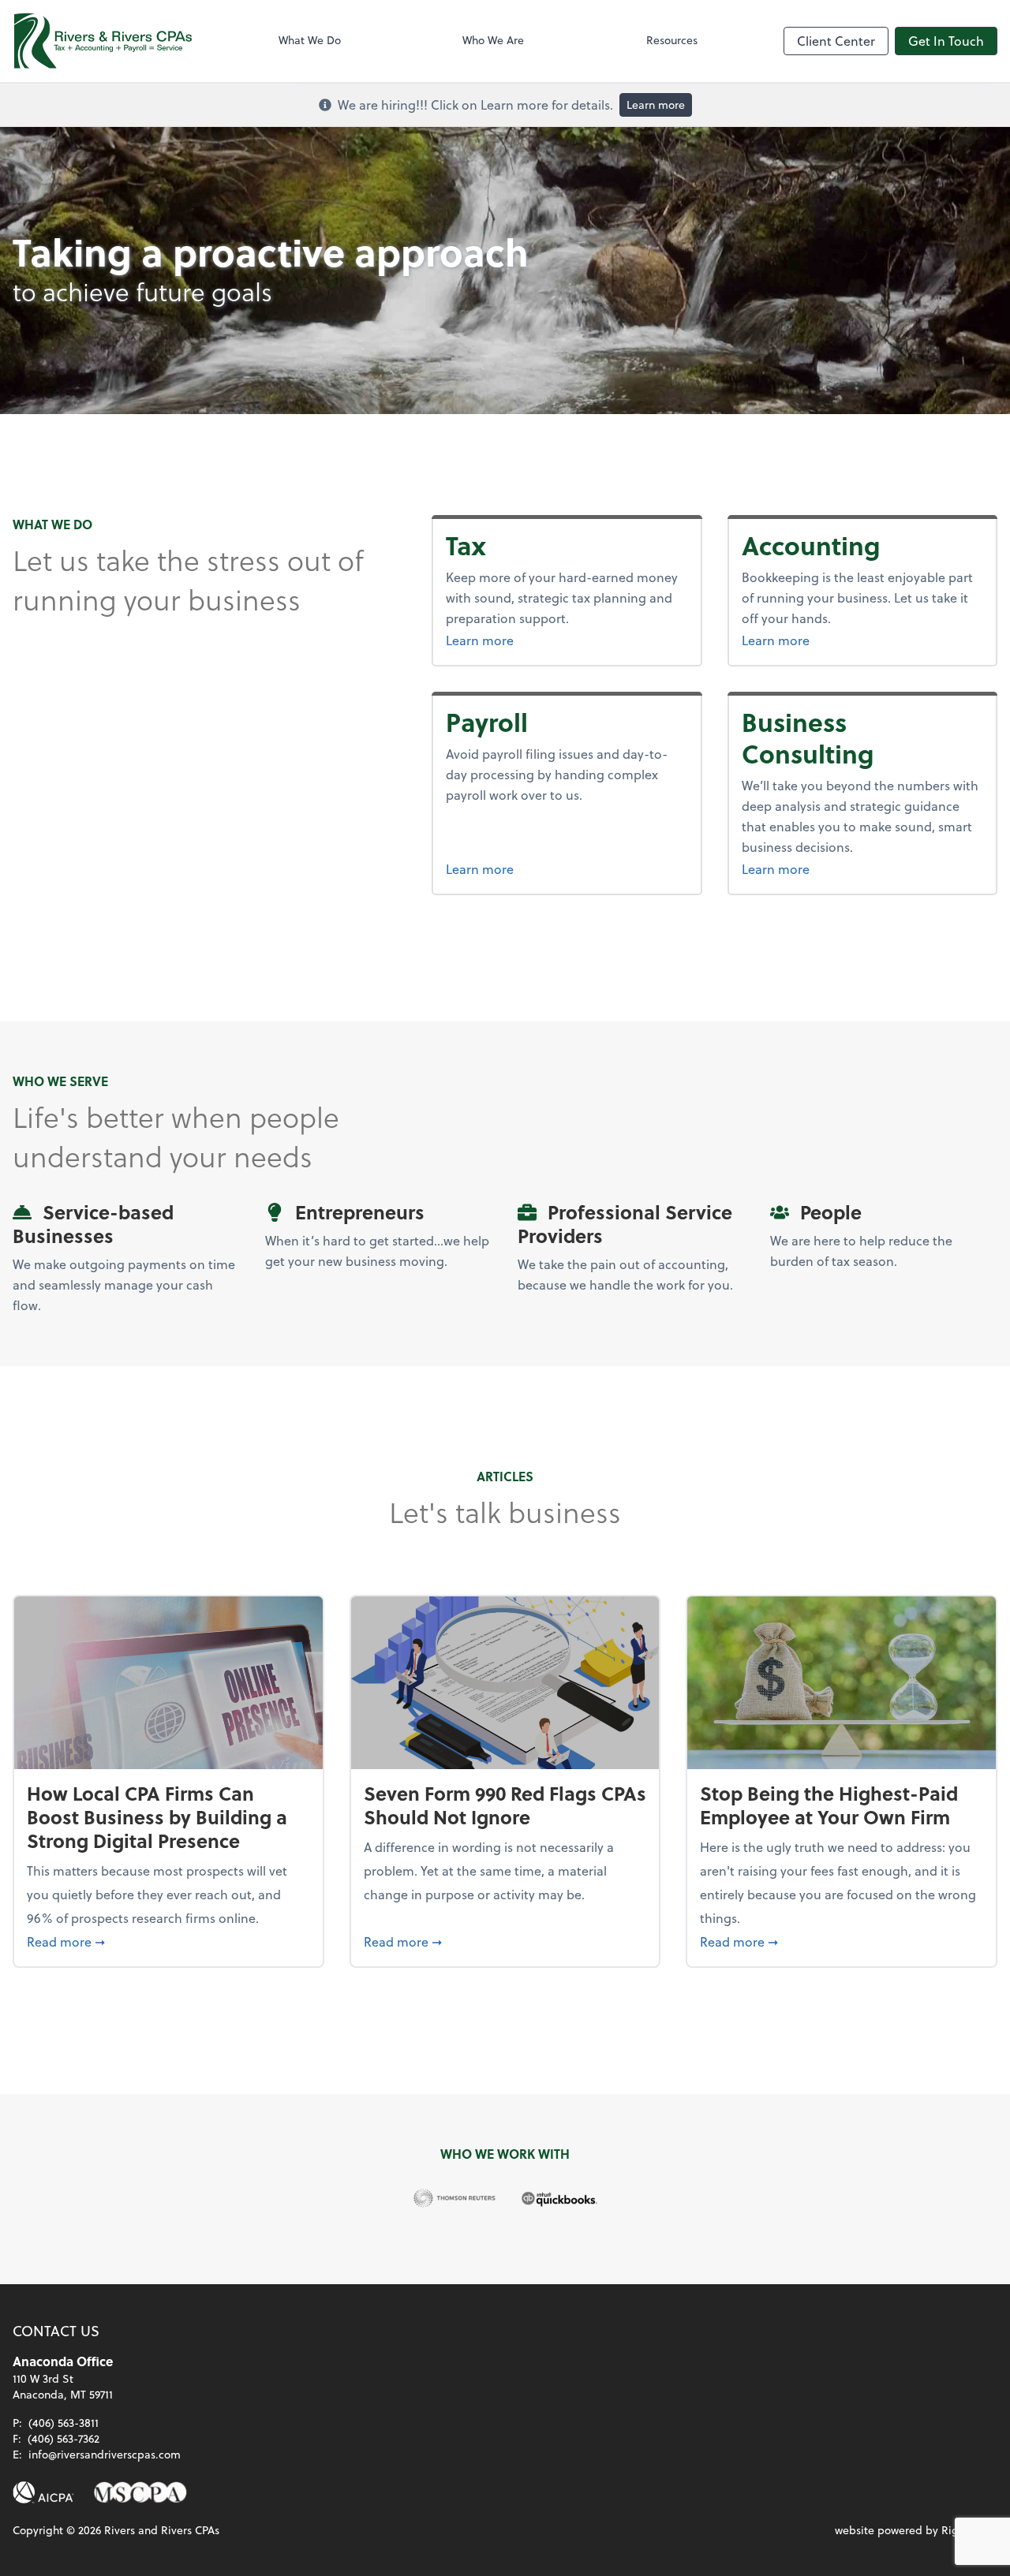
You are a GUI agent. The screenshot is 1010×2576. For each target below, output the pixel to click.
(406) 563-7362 (64, 2438)
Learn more (656, 105)
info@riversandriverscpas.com (105, 2454)
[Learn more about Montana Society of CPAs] (140, 2492)
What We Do (310, 40)
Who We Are (493, 40)
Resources (672, 40)
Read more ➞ (168, 1941)
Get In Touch (946, 41)
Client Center (836, 41)
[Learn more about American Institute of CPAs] (43, 2492)
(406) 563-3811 (64, 2423)
